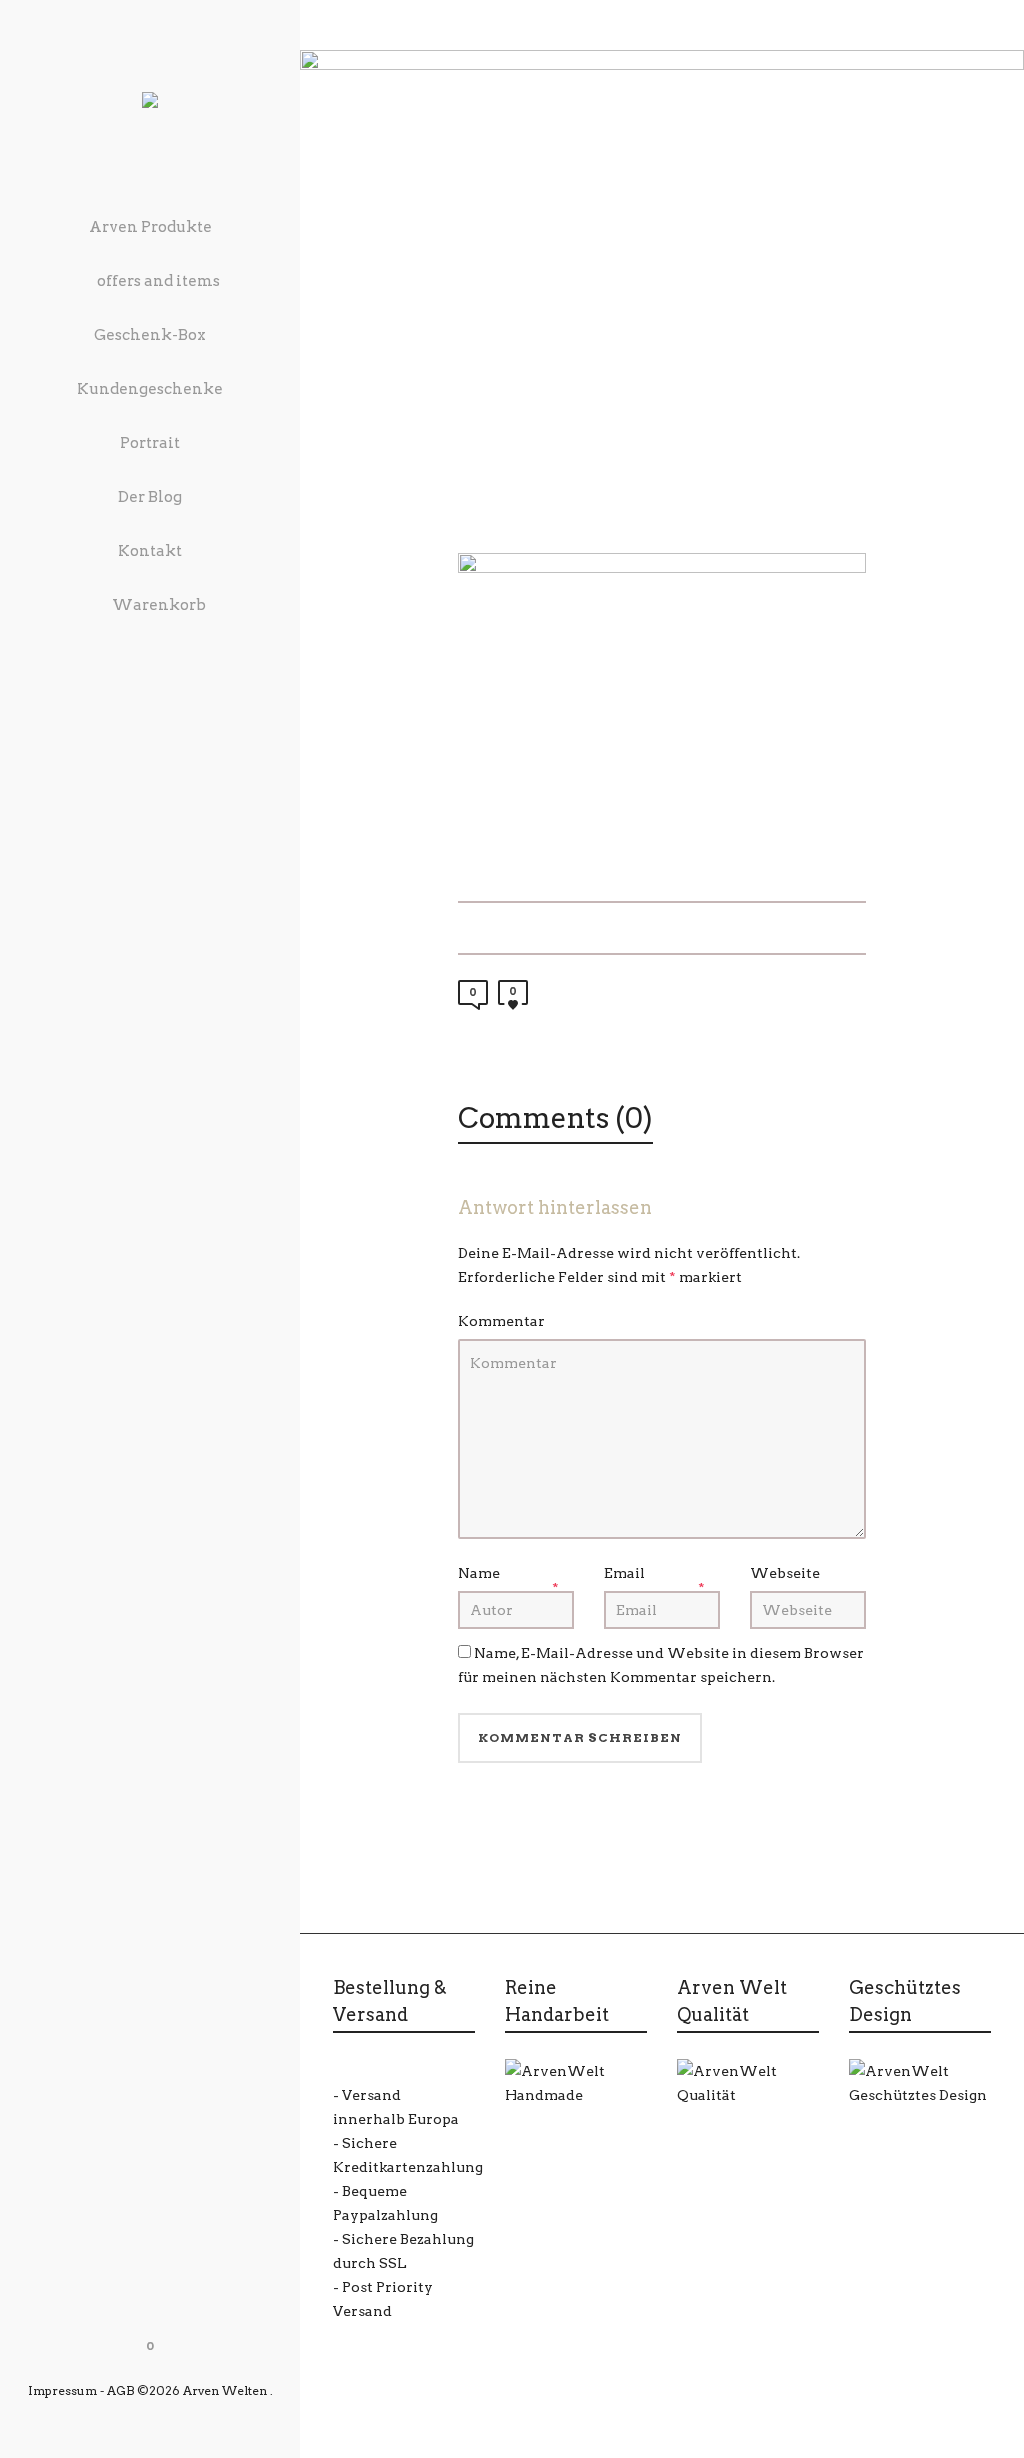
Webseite (785, 1573)
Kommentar (501, 1321)
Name (479, 1573)
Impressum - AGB (81, 2390)
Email (624, 1573)
